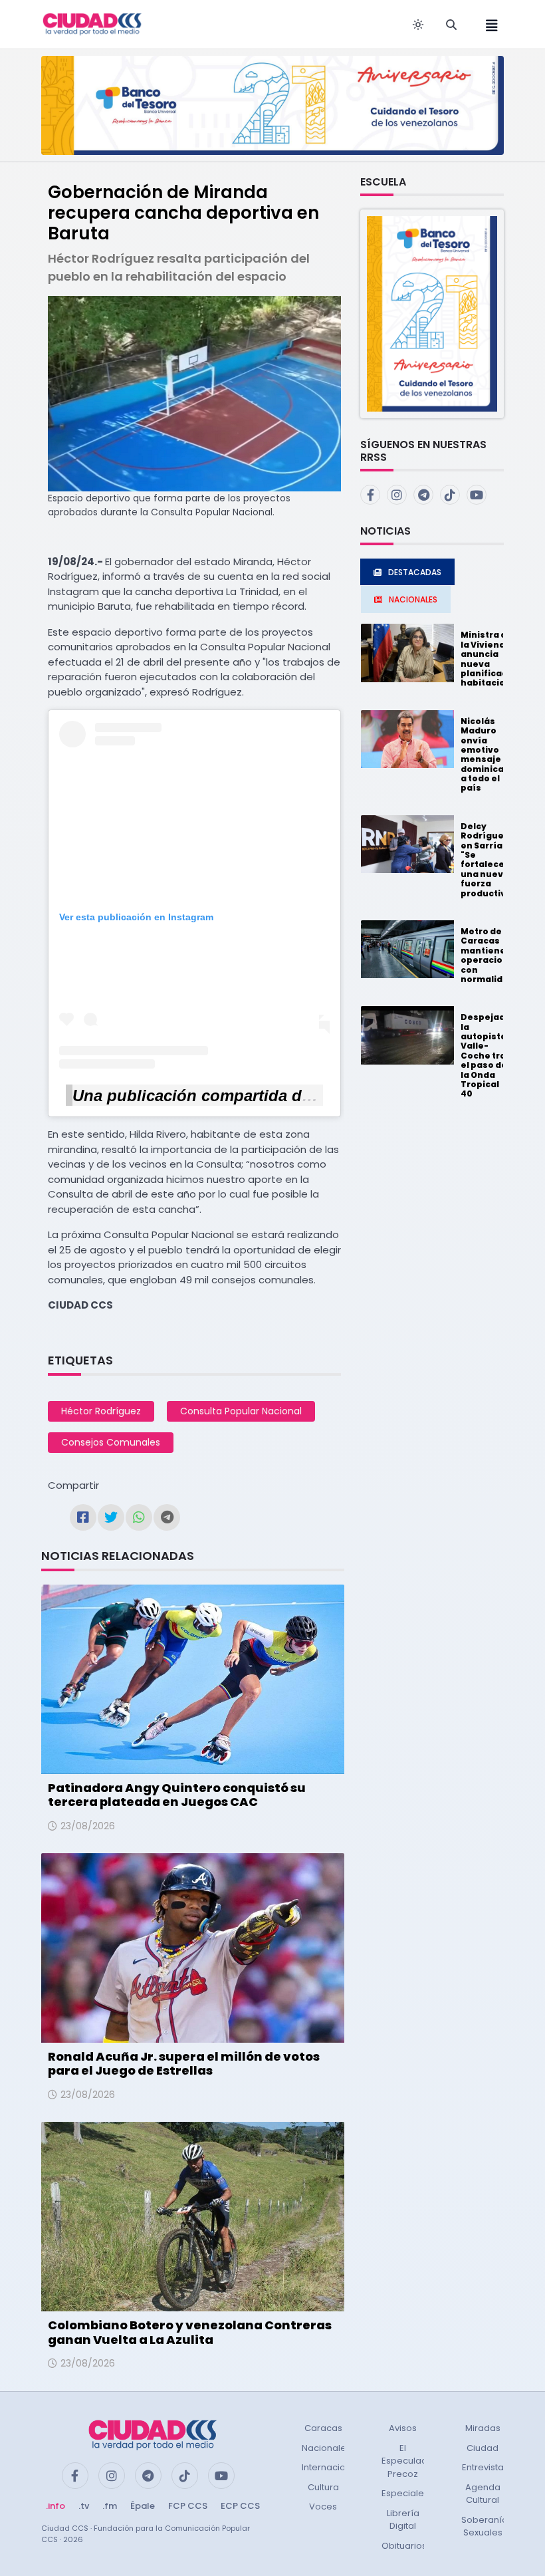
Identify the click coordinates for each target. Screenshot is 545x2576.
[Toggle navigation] (488, 24)
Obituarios (404, 2546)
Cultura (323, 2487)
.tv (84, 2506)
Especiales (405, 2493)
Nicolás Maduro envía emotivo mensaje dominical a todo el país (484, 755)
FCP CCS (188, 2506)
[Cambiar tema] (418, 25)
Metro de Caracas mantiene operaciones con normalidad (490, 955)
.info (55, 2506)
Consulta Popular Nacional (241, 1411)
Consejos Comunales (111, 1442)
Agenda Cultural (483, 2494)
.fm (110, 2506)
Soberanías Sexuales (487, 2526)
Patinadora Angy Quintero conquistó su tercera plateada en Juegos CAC (177, 1795)
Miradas (483, 2428)
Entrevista (483, 2467)
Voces (323, 2507)
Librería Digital (403, 2520)
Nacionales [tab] (413, 599)
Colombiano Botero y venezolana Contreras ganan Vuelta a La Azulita (190, 2332)
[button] (432, 313)
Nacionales (326, 2448)
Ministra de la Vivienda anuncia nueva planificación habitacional (491, 659)
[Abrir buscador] (451, 25)
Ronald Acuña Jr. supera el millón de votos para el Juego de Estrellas (184, 2064)
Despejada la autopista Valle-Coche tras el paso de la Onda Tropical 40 (486, 1055)
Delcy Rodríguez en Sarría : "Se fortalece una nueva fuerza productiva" (488, 860)
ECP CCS (240, 2506)
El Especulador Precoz (409, 2461)
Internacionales (336, 2467)
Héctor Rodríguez (101, 1411)
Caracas (323, 2428)
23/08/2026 (88, 1826)
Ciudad (483, 2448)
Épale (143, 2506)
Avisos (403, 2428)
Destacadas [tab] (415, 572)
